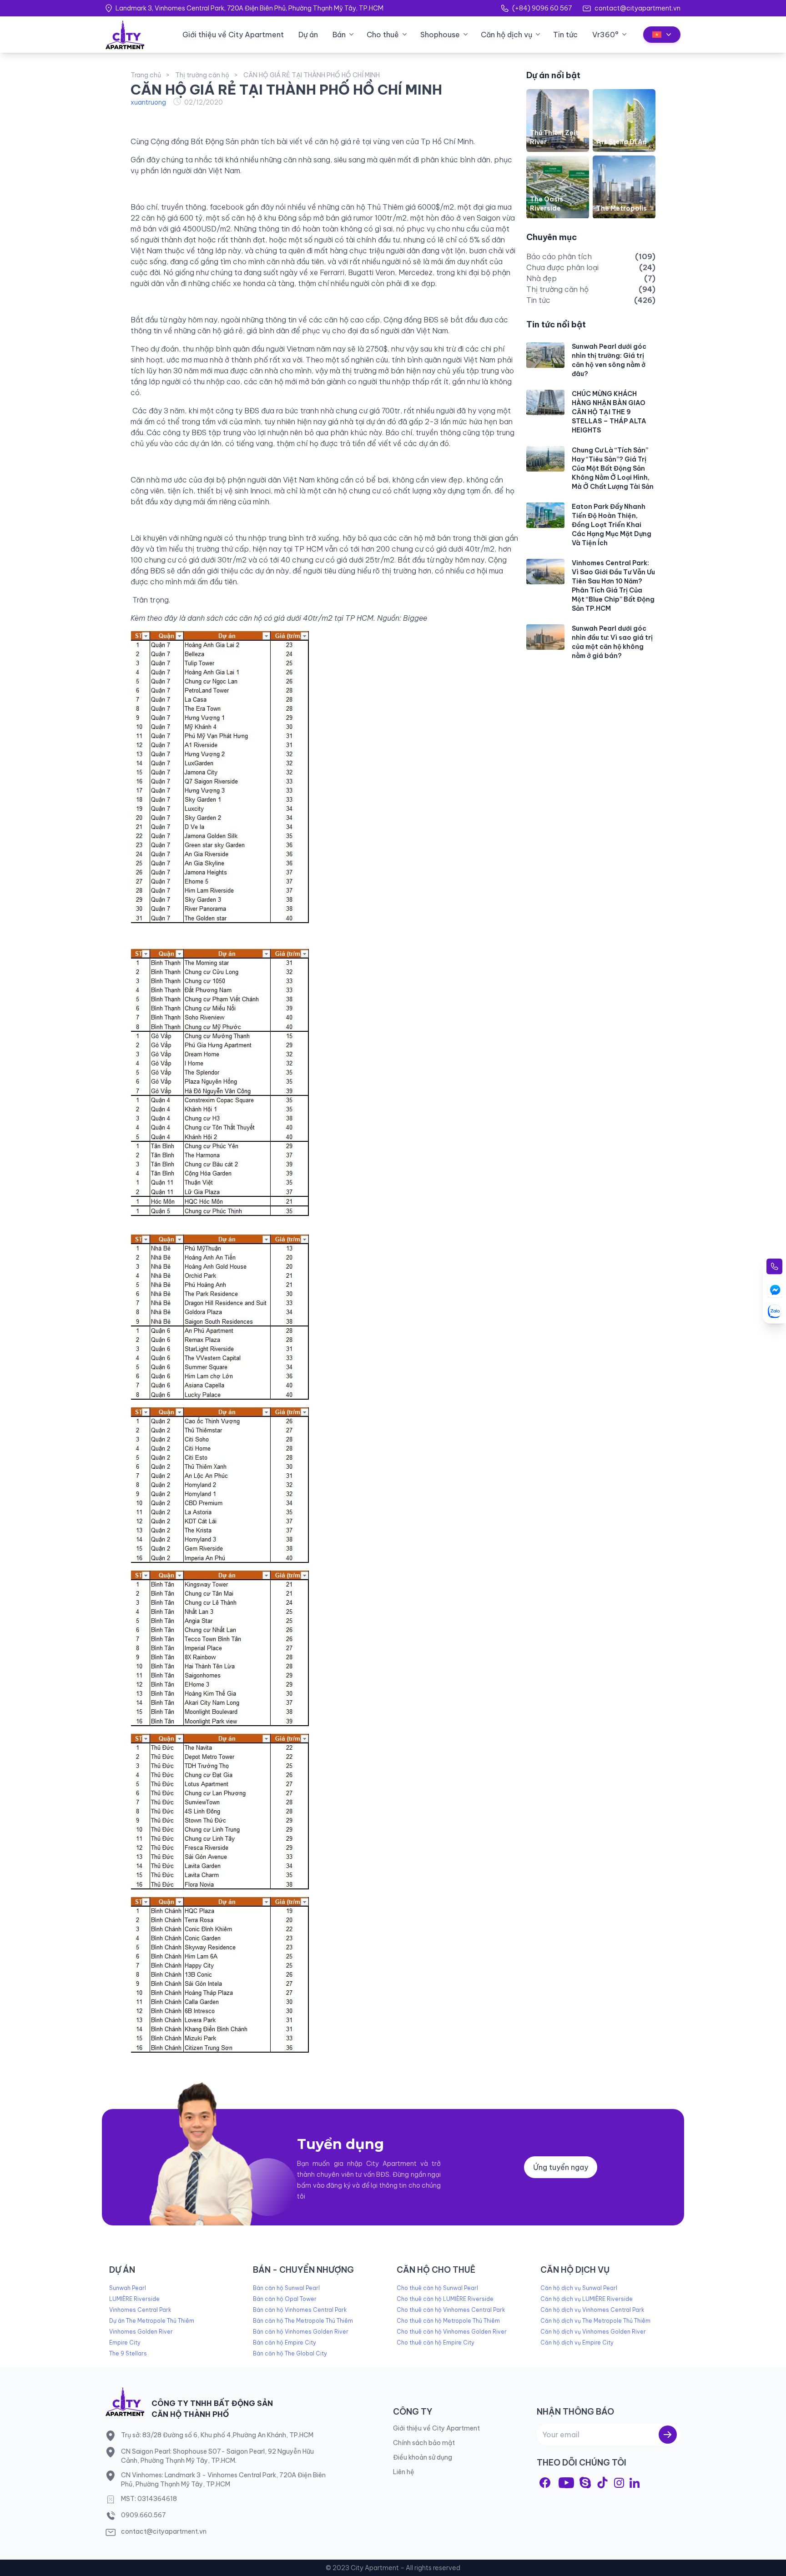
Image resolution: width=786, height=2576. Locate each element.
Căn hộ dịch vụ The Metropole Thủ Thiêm (595, 2321)
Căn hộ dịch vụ (506, 35)
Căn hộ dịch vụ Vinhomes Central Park (592, 2310)
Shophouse (440, 35)
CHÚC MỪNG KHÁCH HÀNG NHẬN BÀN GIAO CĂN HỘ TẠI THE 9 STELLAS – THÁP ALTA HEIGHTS (609, 412)
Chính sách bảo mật (424, 2443)
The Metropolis (622, 209)
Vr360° (605, 35)
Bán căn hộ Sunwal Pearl (286, 2288)
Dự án (308, 35)
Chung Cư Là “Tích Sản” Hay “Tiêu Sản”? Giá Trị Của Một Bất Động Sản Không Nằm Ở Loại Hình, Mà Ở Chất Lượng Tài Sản (613, 469)
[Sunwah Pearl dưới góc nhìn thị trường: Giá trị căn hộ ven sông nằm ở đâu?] (545, 355)
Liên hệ (404, 2472)
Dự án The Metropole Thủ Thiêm (152, 2321)
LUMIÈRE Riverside (134, 2299)
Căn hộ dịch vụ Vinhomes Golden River (593, 2332)
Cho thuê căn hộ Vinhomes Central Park (451, 2310)
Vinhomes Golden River (141, 2332)
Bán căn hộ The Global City (290, 2353)
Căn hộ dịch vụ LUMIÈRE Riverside (587, 2299)
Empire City (125, 2343)
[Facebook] (545, 2483)
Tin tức (565, 35)
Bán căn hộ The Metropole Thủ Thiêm (303, 2321)
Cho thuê (383, 35)
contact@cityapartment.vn (637, 8)
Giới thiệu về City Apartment (233, 35)
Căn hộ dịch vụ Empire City (577, 2343)
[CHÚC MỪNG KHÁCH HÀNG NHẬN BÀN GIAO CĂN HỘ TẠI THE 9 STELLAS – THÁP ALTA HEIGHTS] (545, 402)
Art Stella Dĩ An (622, 142)
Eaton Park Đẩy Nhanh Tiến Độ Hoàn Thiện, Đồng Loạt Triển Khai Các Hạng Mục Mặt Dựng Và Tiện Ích (612, 525)
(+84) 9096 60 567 (542, 8)
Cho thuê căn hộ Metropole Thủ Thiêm (448, 2321)
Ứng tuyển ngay (561, 2167)
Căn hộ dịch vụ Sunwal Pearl (579, 2288)
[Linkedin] (635, 2483)
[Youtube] (566, 2483)
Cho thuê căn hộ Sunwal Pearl (437, 2288)
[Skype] (585, 2483)
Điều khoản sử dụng (423, 2457)
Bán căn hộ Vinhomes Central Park (300, 2310)
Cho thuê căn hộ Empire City (436, 2343)
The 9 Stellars (128, 2353)
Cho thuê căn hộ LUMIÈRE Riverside (445, 2299)
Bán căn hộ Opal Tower (285, 2299)
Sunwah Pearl (128, 2288)
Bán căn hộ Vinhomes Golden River (301, 2332)
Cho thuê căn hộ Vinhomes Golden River (452, 2332)
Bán (339, 35)
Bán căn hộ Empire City (285, 2343)
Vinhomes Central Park (140, 2310)
